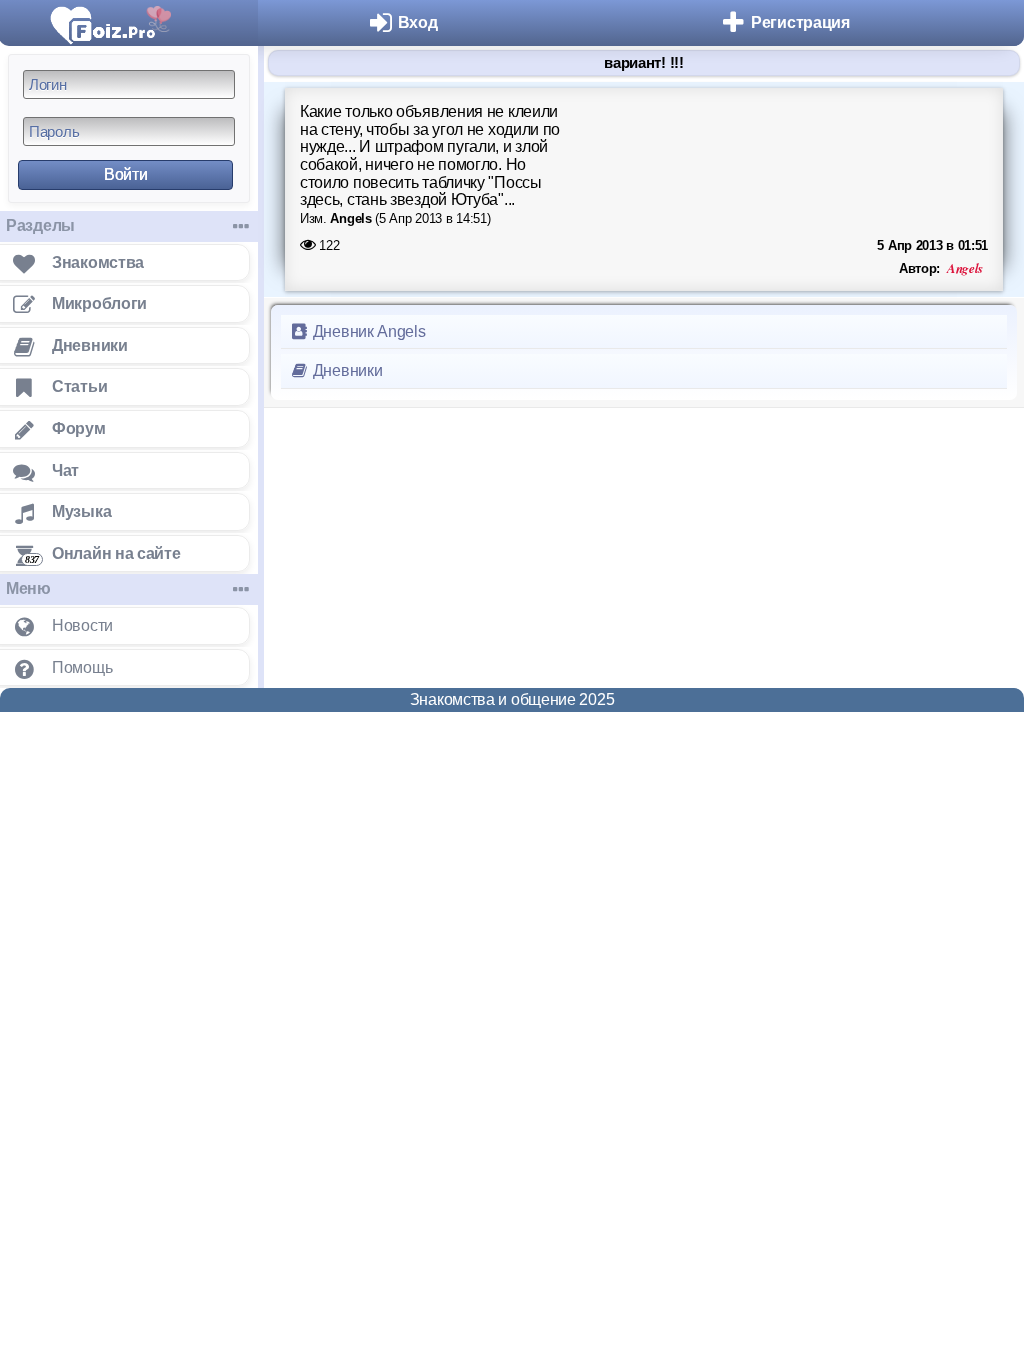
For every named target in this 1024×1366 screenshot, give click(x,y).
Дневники (345, 370)
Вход (418, 22)
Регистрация (800, 22)
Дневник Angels (367, 331)
